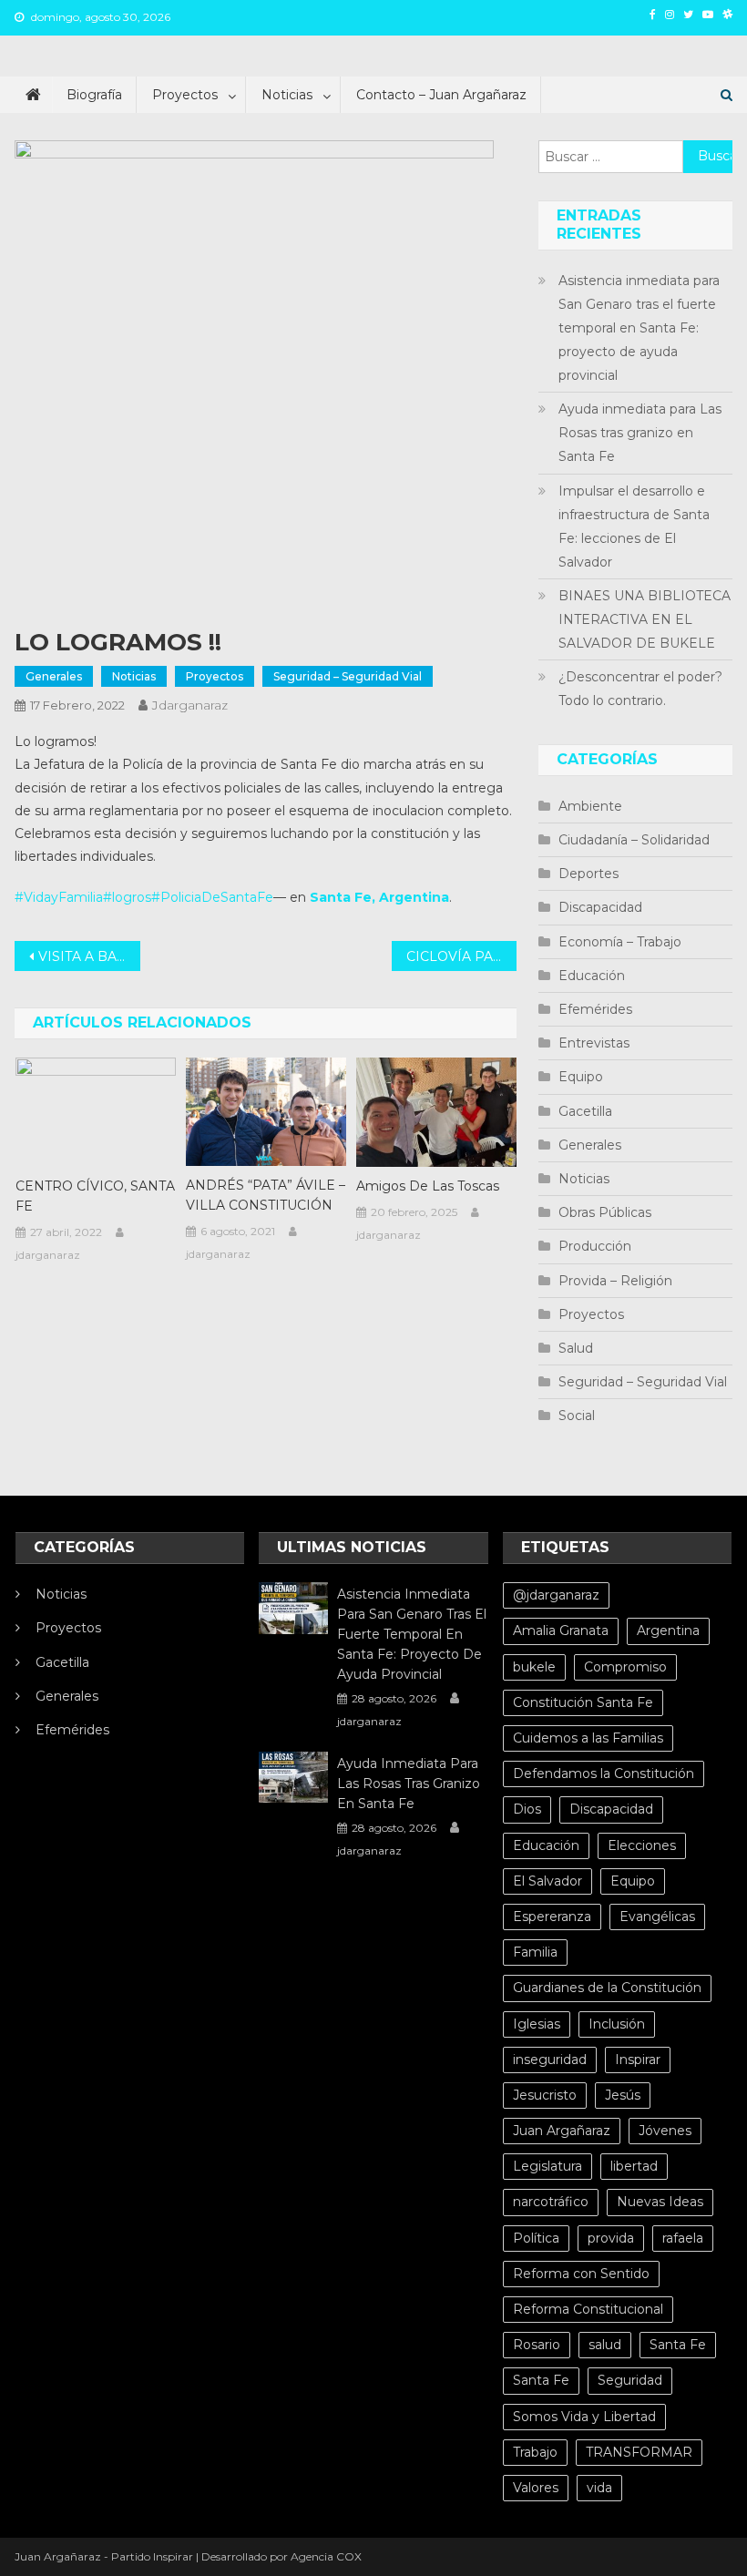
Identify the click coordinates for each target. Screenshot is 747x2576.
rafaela (683, 2238)
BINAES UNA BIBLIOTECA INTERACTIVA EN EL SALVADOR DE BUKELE (645, 619)
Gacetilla (585, 1111)
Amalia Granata (561, 1630)
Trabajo (535, 2452)
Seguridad (630, 2380)
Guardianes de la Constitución (607, 1988)
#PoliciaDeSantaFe (212, 897)
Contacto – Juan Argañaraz (441, 95)
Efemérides (595, 1009)
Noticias (287, 95)
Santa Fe (678, 2345)
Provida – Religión (615, 1281)
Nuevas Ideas (660, 2202)
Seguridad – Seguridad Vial (348, 676)
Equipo (581, 1077)
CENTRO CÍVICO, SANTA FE (95, 1196)
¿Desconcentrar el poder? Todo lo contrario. (640, 689)
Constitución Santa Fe (583, 1702)
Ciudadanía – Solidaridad (634, 840)
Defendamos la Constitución (604, 1774)
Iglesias (537, 2024)
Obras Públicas (605, 1212)
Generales (54, 676)
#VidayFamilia (59, 897)
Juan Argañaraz (562, 2131)
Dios (527, 1809)
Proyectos (185, 95)
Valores (536, 2488)
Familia (535, 1952)
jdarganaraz (190, 705)
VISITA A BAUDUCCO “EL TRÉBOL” (89, 956)
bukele (534, 1667)
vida (599, 2488)
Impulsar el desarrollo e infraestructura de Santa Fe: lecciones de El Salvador (634, 526)
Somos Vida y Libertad (584, 2417)
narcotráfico (551, 2202)
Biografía (94, 95)
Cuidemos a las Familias (588, 1738)
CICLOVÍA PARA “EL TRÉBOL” (462, 956)
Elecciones (642, 1845)
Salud (576, 1348)
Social (577, 1416)
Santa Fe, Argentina (379, 897)
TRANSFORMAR (639, 2452)
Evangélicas (657, 1917)
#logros (127, 897)
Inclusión (617, 2024)
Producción (595, 1246)
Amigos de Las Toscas (428, 1186)
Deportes (588, 874)
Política (536, 2238)
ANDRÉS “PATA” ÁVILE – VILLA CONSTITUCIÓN (266, 1195)
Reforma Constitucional (588, 2309)
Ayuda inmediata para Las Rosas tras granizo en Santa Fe (640, 433)
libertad (634, 2166)
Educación (592, 976)
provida (611, 2238)
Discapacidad (600, 907)
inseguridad (550, 2060)
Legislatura (547, 2166)
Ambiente (590, 806)
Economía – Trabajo (620, 942)
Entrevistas (594, 1043)
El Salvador (547, 1881)
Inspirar (638, 2060)
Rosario (537, 2345)
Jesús (623, 2095)
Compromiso (625, 1667)
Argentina (668, 1630)
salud (605, 2345)
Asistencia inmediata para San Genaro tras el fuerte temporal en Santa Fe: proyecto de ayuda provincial (639, 328)
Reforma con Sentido (581, 2274)
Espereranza (552, 1917)
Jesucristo (545, 2095)
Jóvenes (665, 2131)
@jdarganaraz (556, 1595)
